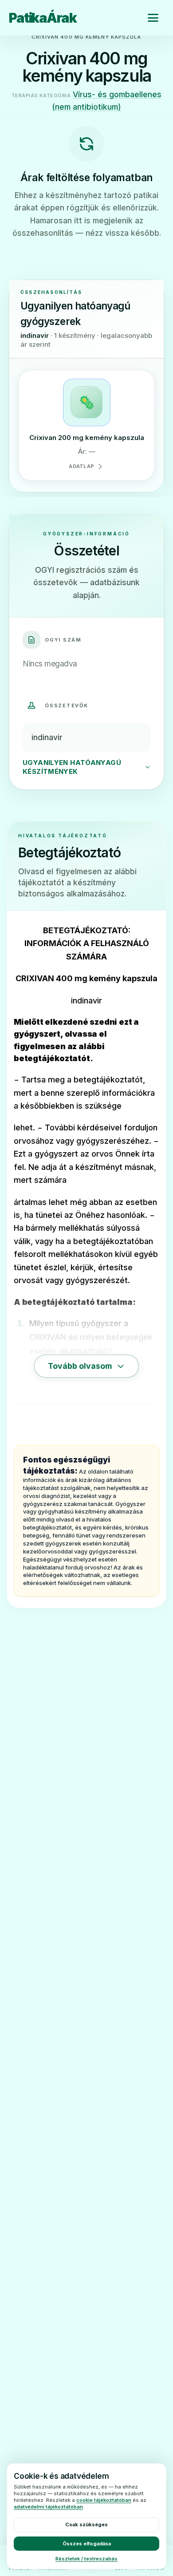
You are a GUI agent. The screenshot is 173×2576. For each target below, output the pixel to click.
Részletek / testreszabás (86, 2559)
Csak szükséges (86, 2524)
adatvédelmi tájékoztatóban (48, 2507)
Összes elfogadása (87, 2544)
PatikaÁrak (43, 18)
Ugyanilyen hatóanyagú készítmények (72, 767)
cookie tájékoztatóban (104, 2500)
